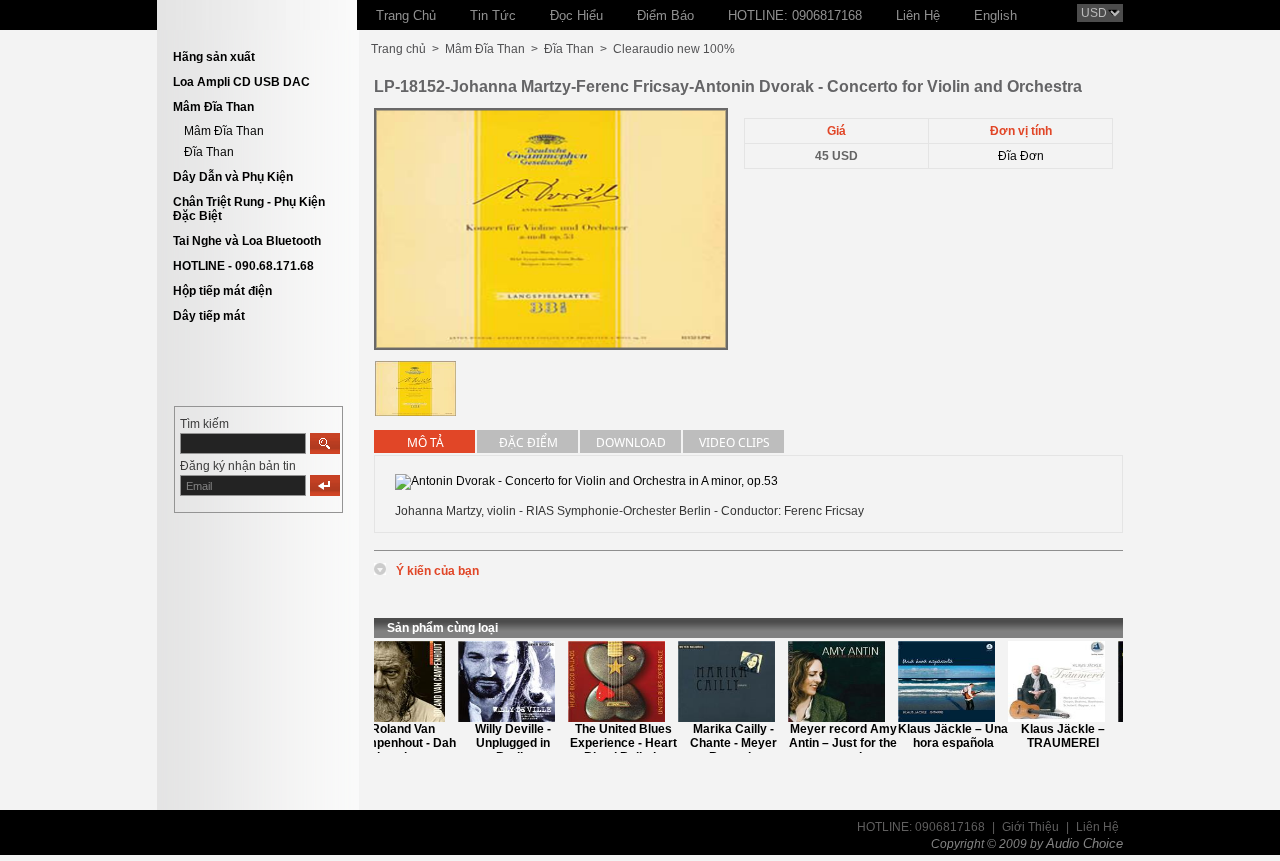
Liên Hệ (1097, 827)
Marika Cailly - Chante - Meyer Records (724, 743)
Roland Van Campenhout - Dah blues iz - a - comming (394, 750)
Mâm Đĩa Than (213, 107)
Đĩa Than (209, 152)
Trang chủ (398, 49)
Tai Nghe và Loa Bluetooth (247, 241)
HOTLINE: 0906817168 (921, 827)
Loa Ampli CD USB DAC (241, 82)
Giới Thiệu (1030, 827)
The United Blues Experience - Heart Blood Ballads (614, 743)
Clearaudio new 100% (674, 49)
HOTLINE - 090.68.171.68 (243, 266)
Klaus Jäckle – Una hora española (944, 736)
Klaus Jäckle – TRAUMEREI (1054, 736)
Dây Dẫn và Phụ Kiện (233, 177)
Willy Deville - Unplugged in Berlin (504, 743)
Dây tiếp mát (209, 316)
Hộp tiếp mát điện (222, 291)
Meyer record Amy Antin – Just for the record (834, 743)
